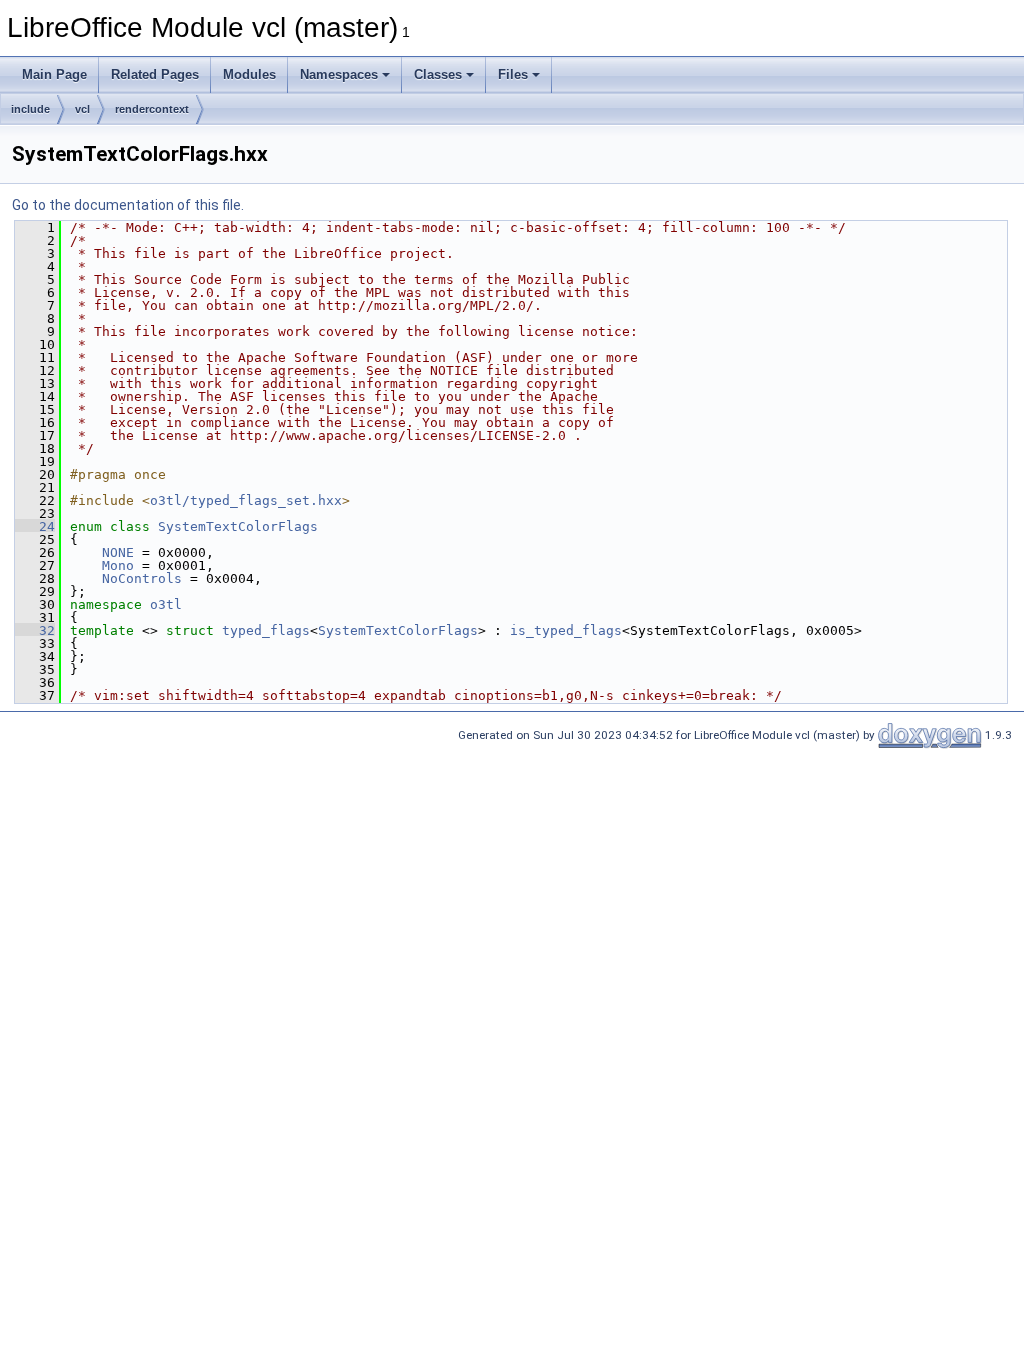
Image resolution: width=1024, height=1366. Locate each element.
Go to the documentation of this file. (128, 205)
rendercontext (152, 109)
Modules (249, 74)
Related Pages (155, 74)
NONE (118, 552)
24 (35, 526)
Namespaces (339, 74)
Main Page (54, 74)
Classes (438, 74)
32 (35, 630)
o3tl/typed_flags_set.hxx (246, 500)
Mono (118, 565)
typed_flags (266, 630)
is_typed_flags (566, 630)
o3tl (166, 604)
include (30, 109)
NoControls (142, 578)
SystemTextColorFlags (238, 526)
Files (513, 74)
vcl (82, 109)
